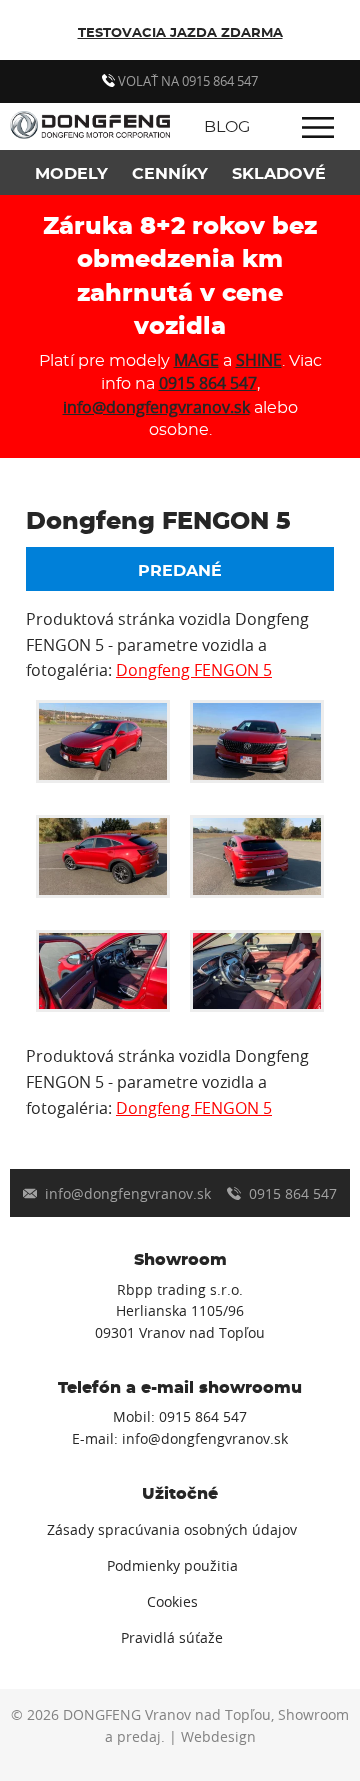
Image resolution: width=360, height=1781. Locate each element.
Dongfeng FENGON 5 (194, 670)
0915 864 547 (208, 383)
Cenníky (170, 174)
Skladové (279, 174)
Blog (227, 127)
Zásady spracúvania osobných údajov (172, 1530)
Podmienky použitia (172, 1566)
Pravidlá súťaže (172, 1638)
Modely (71, 174)
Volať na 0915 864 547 (186, 81)
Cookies (172, 1602)
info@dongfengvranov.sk (156, 407)
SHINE (259, 360)
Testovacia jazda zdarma (180, 33)
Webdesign (218, 1737)
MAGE (196, 360)
